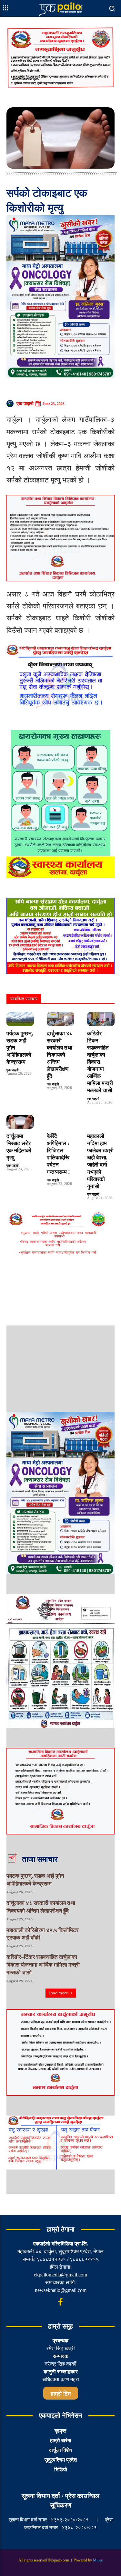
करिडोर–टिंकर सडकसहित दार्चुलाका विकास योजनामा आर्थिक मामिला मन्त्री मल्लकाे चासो (43, 1965)
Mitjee (98, 2560)
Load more (58, 1993)
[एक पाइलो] (11, 404)
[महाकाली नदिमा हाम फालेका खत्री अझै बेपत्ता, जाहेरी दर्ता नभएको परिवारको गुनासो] (101, 1122)
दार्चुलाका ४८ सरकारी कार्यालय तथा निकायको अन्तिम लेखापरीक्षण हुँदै (60, 1055)
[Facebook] (61, 2302)
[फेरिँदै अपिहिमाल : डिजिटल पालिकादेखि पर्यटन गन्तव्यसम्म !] (60, 1122)
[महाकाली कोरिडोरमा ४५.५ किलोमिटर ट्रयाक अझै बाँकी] (105, 1937)
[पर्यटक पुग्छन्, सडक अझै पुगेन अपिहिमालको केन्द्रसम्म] (20, 1019)
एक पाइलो (25, 404)
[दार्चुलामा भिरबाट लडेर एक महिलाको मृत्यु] (20, 1122)
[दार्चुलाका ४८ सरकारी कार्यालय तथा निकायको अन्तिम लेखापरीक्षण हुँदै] (60, 1019)
